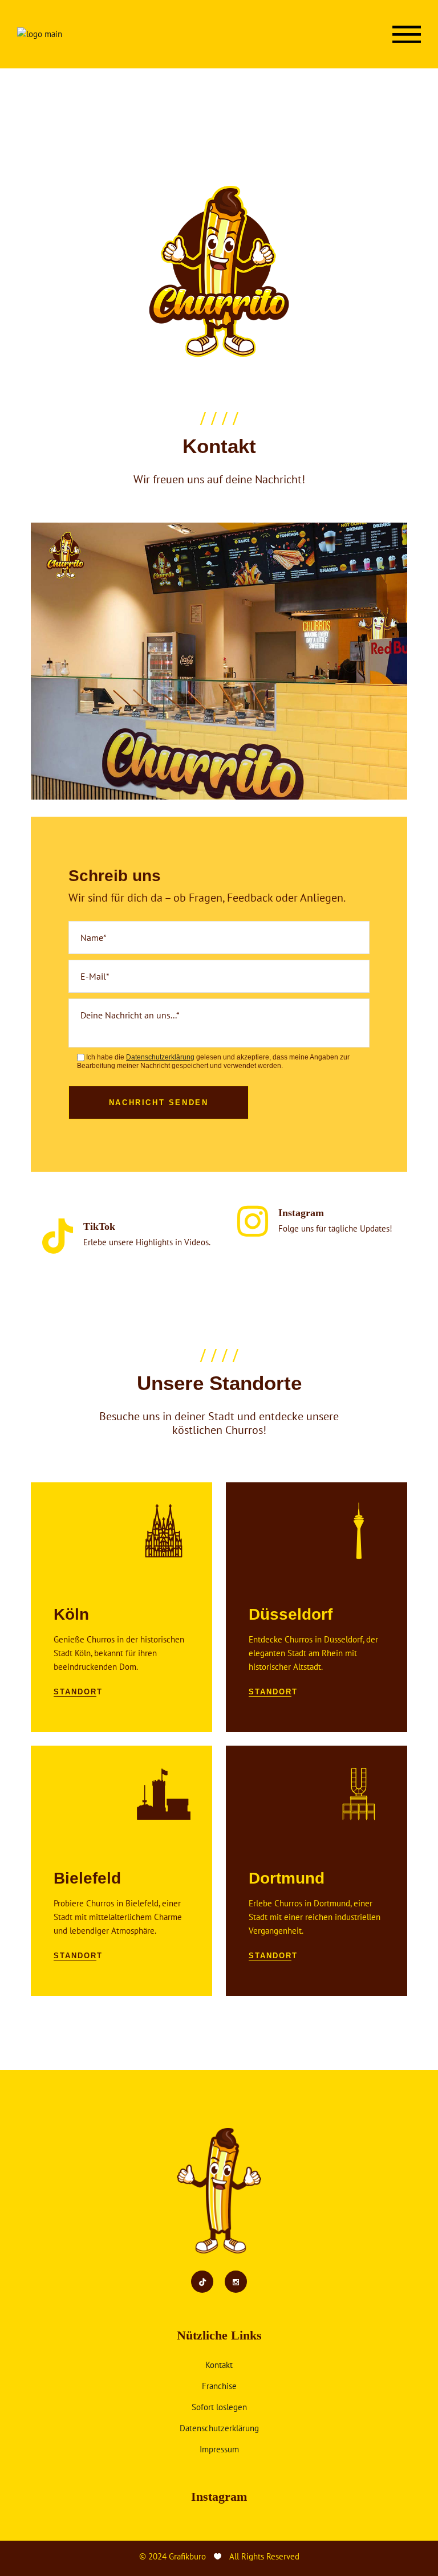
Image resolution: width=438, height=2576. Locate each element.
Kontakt (219, 2365)
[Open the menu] (407, 34)
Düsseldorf (291, 1614)
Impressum (219, 2449)
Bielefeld (87, 1878)
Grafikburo (187, 2556)
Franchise (219, 2386)
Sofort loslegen (219, 2407)
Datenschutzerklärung (219, 2428)
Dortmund (287, 1878)
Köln (71, 1614)
